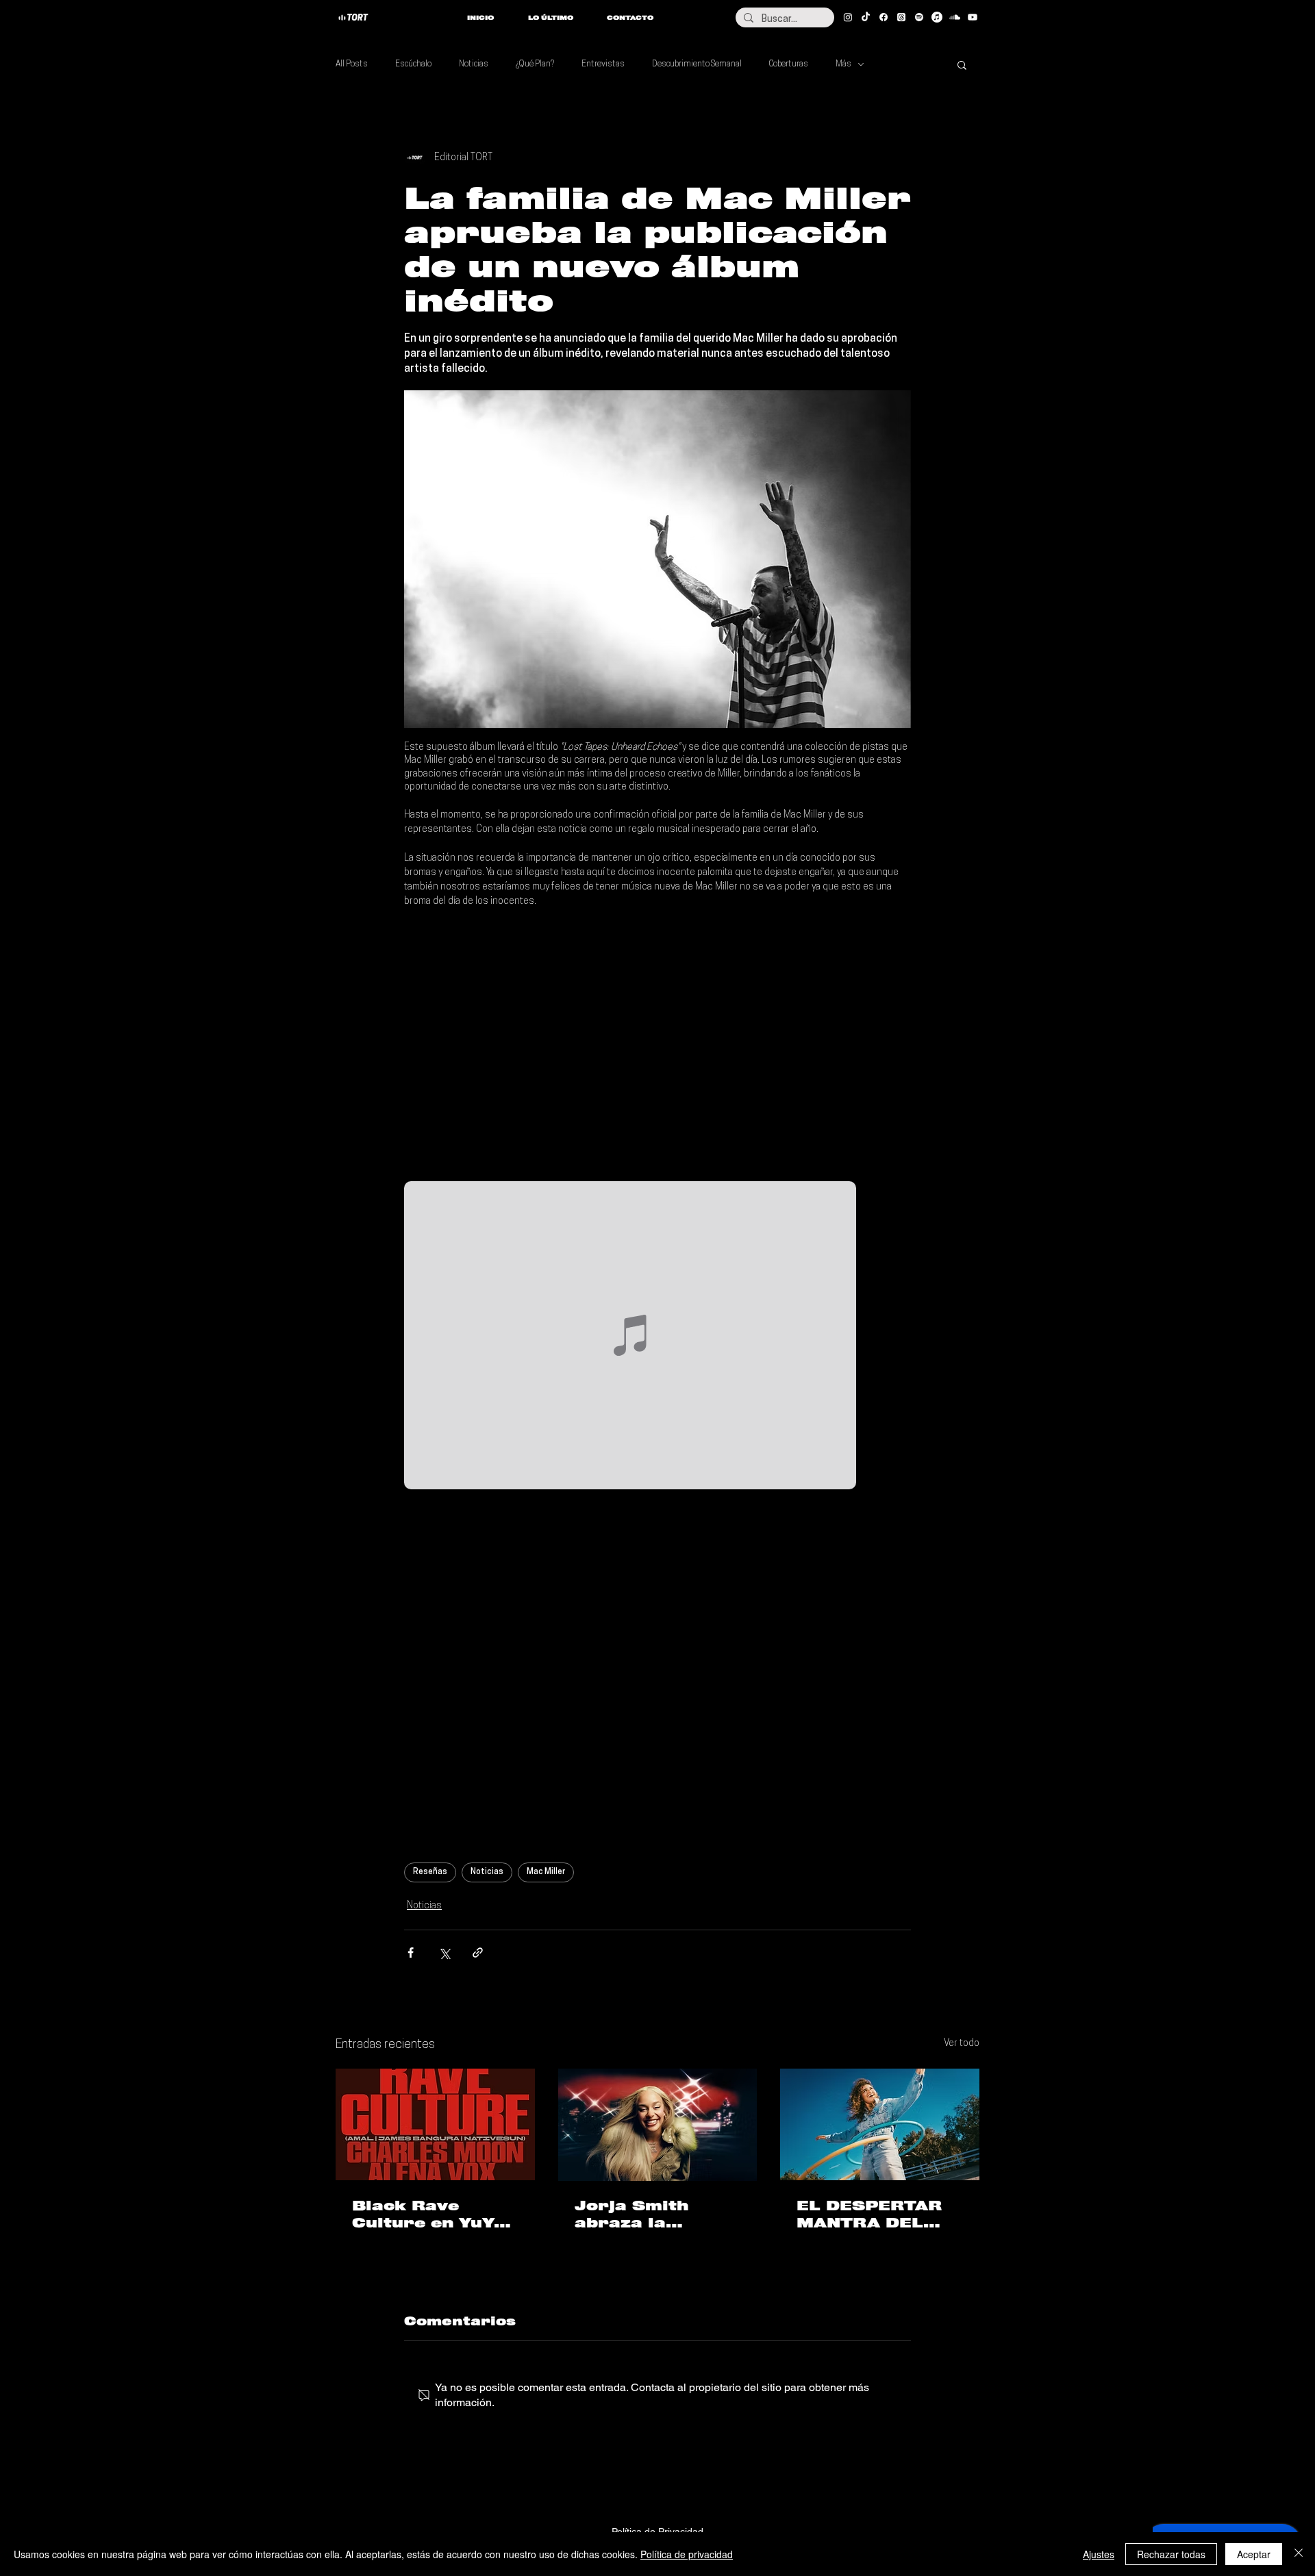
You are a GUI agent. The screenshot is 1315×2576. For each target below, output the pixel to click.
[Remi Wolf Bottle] (880, 2124)
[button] (962, 64)
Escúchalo (413, 64)
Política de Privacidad (657, 2531)
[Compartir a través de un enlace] (478, 1953)
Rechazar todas (1171, 2554)
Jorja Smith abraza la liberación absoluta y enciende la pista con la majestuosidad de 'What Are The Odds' (657, 2214)
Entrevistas (603, 64)
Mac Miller (546, 1872)
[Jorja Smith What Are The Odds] (658, 2125)
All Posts (352, 64)
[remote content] (657, 1045)
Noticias (474, 64)
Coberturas (789, 64)
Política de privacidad (687, 2554)
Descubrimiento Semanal (697, 64)
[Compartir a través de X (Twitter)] (444, 1953)
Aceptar (1254, 2554)
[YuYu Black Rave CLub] (435, 2124)
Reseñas (430, 1872)
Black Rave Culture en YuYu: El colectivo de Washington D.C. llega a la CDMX (431, 2214)
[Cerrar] (1299, 2554)
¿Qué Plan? (535, 64)
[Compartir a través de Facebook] (411, 1953)
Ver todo (962, 2044)
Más (843, 64)
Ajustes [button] (1099, 2554)
